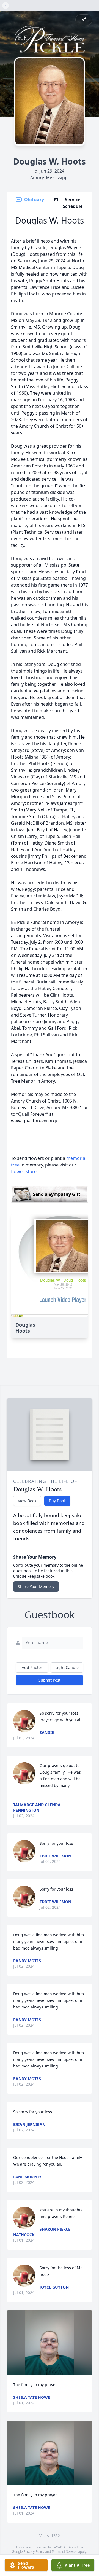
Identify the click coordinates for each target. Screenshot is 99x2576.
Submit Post (50, 1680)
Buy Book (57, 1501)
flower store (24, 1171)
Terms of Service (64, 2552)
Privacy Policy (34, 2552)
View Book (27, 1501)
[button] (50, 2343)
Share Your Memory (36, 1586)
